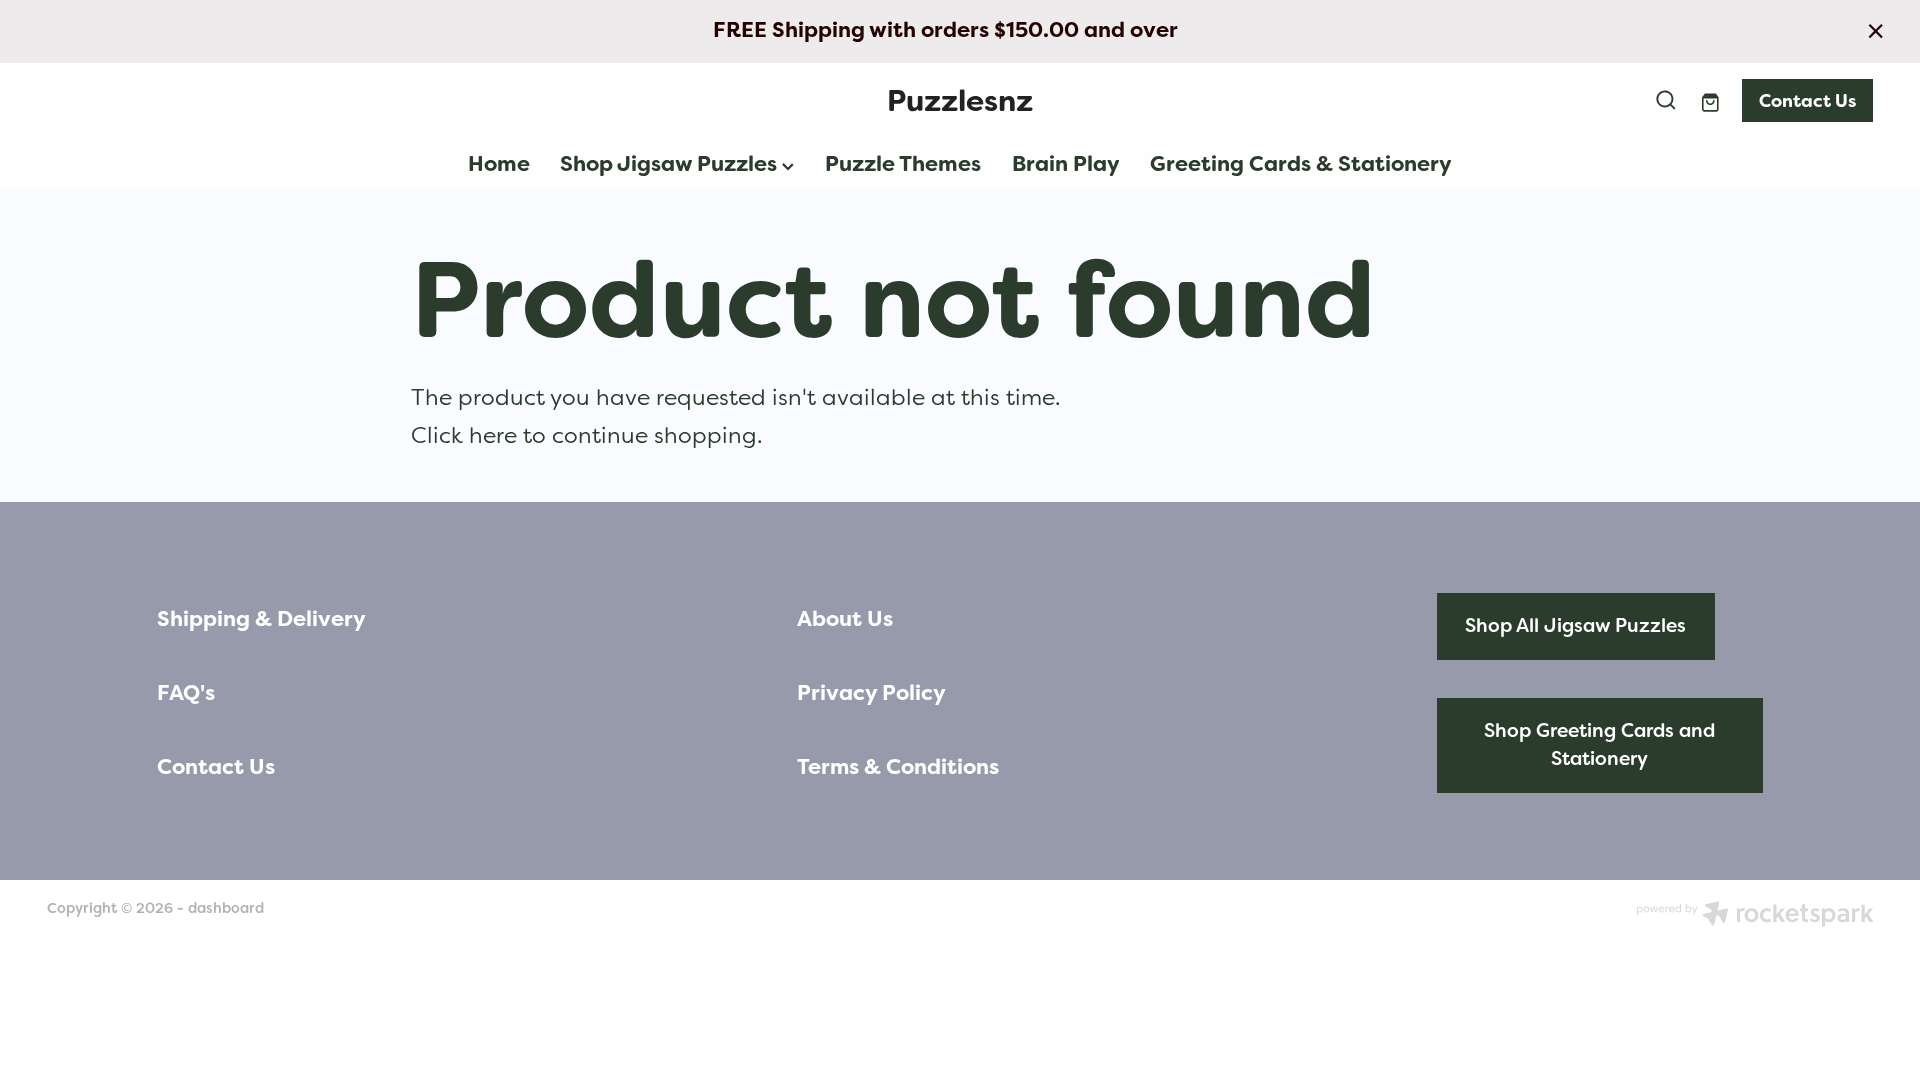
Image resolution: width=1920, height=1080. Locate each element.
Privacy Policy (871, 693)
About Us (845, 619)
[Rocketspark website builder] (1755, 916)
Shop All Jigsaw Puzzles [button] (1575, 625)
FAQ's (186, 693)
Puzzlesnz (960, 100)
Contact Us (1807, 100)
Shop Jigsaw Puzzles (671, 164)
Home (499, 164)
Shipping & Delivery (261, 619)
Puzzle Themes (903, 164)
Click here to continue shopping (584, 435)
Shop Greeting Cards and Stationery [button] (1599, 745)
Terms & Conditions (898, 767)
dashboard (226, 908)
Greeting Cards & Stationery (1301, 164)
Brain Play (1066, 164)
